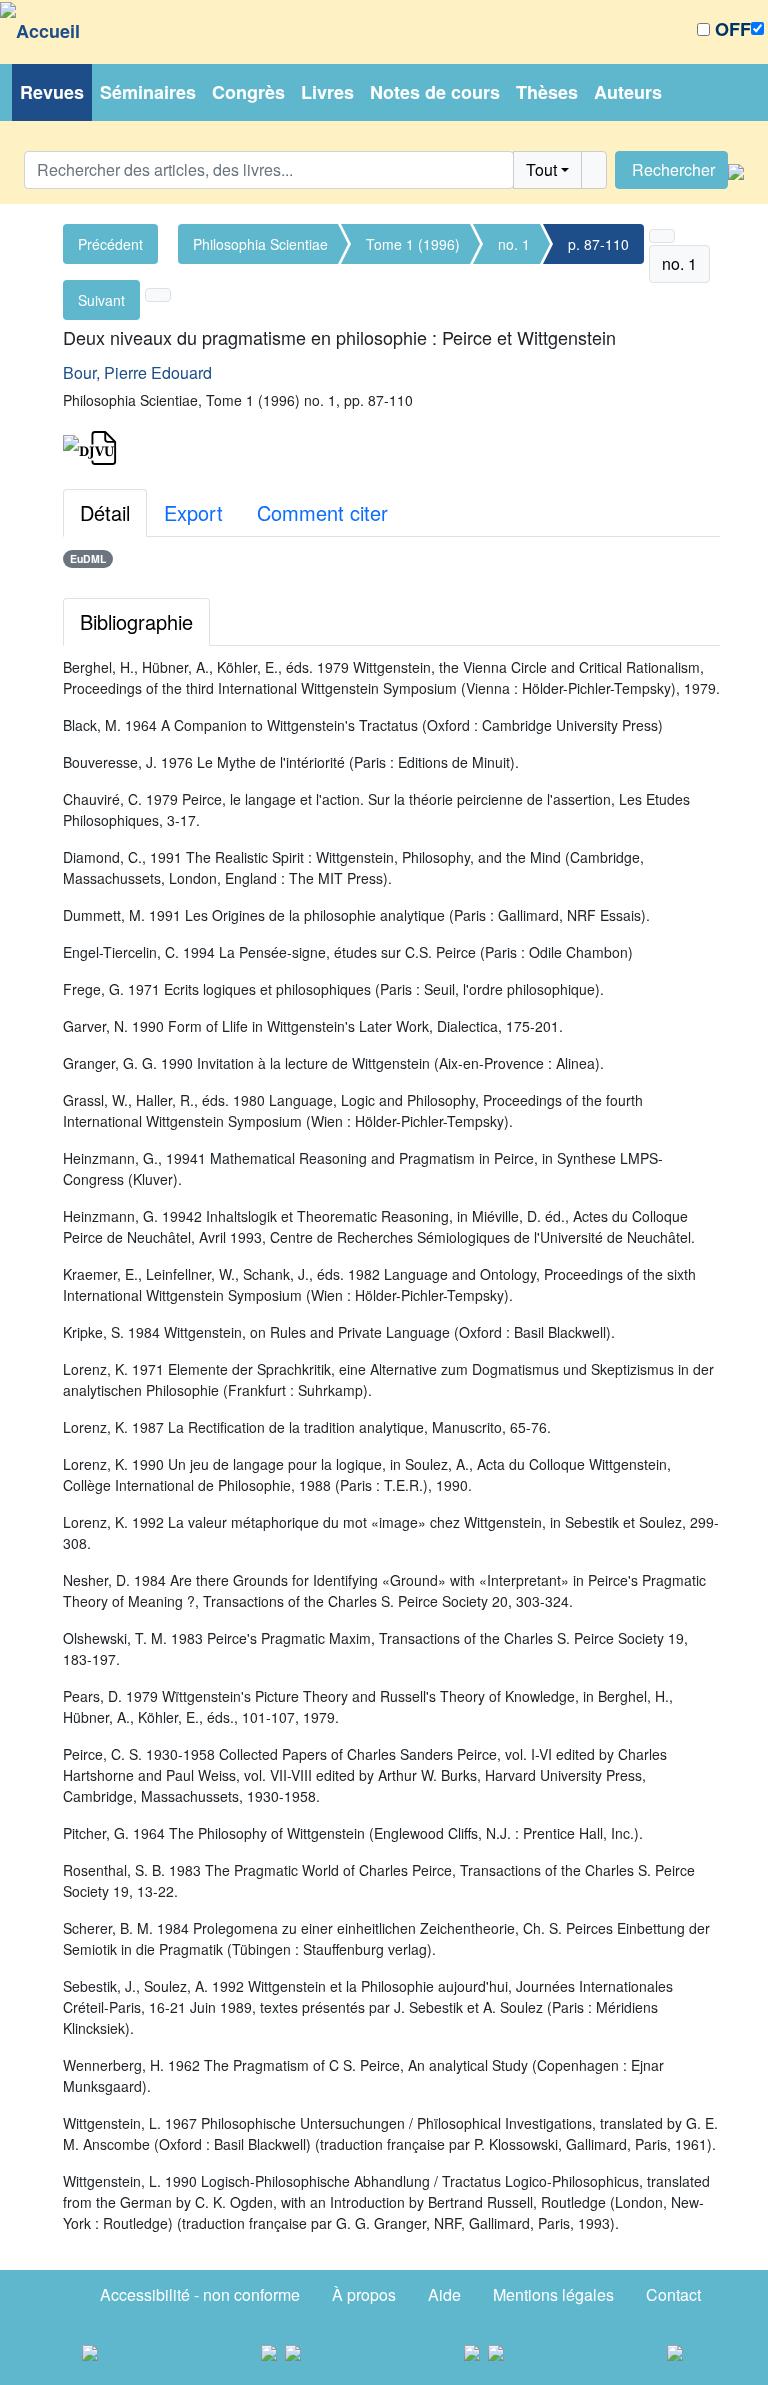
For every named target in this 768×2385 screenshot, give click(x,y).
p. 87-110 (598, 244)
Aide (444, 2294)
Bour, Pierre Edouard (137, 372)
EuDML (88, 558)
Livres (327, 92)
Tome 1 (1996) (413, 244)
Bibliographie (136, 621)
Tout (541, 169)
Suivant (101, 300)
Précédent (110, 244)
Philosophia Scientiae (260, 244)
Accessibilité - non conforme (200, 2294)
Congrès (248, 92)
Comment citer (322, 512)
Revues (52, 92)
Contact (673, 2294)
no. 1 (514, 244)
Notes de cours (435, 92)
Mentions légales (553, 2294)
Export (193, 512)
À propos (364, 2294)
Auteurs (628, 92)
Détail (105, 512)
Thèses (547, 92)
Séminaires (148, 92)
